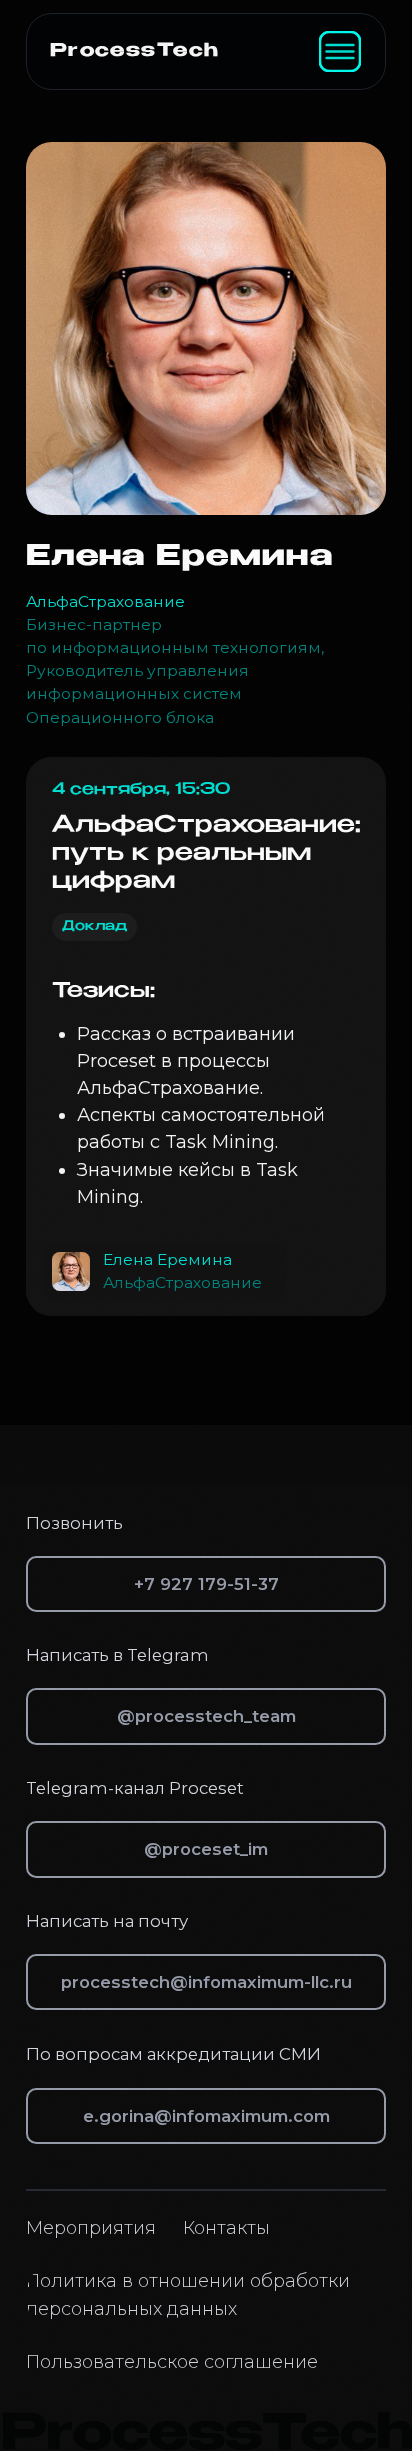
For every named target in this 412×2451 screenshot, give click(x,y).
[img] (339, 51)
